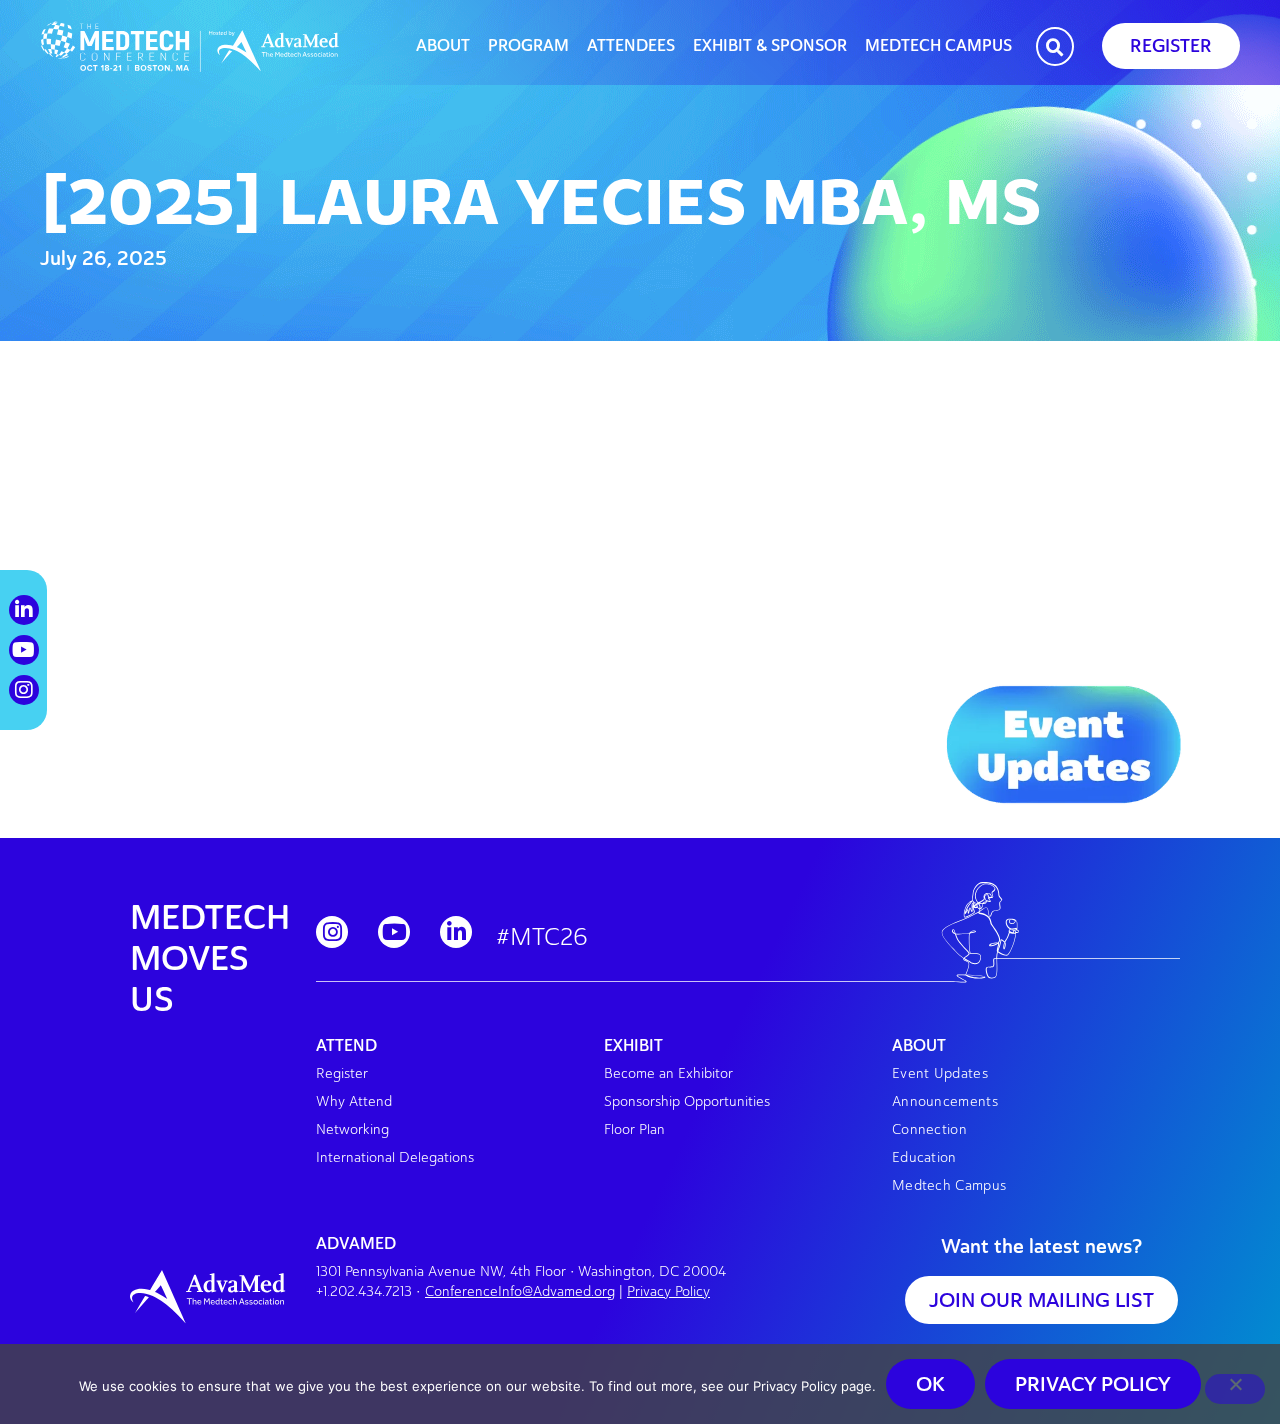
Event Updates (940, 1073)
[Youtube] (394, 932)
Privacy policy (1093, 1384)
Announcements (945, 1101)
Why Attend (354, 1101)
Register (342, 1073)
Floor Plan (634, 1129)
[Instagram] (332, 932)
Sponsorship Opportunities (687, 1101)
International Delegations (395, 1157)
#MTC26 (542, 936)
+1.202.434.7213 (364, 1291)
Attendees (631, 46)
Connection (929, 1129)
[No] (1235, 1389)
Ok (930, 1384)
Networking (352, 1129)
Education (924, 1157)
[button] (1055, 48)
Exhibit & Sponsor (770, 46)
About (443, 46)
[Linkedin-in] (456, 932)
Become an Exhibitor (668, 1073)
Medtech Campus (938, 46)
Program (528, 46)
